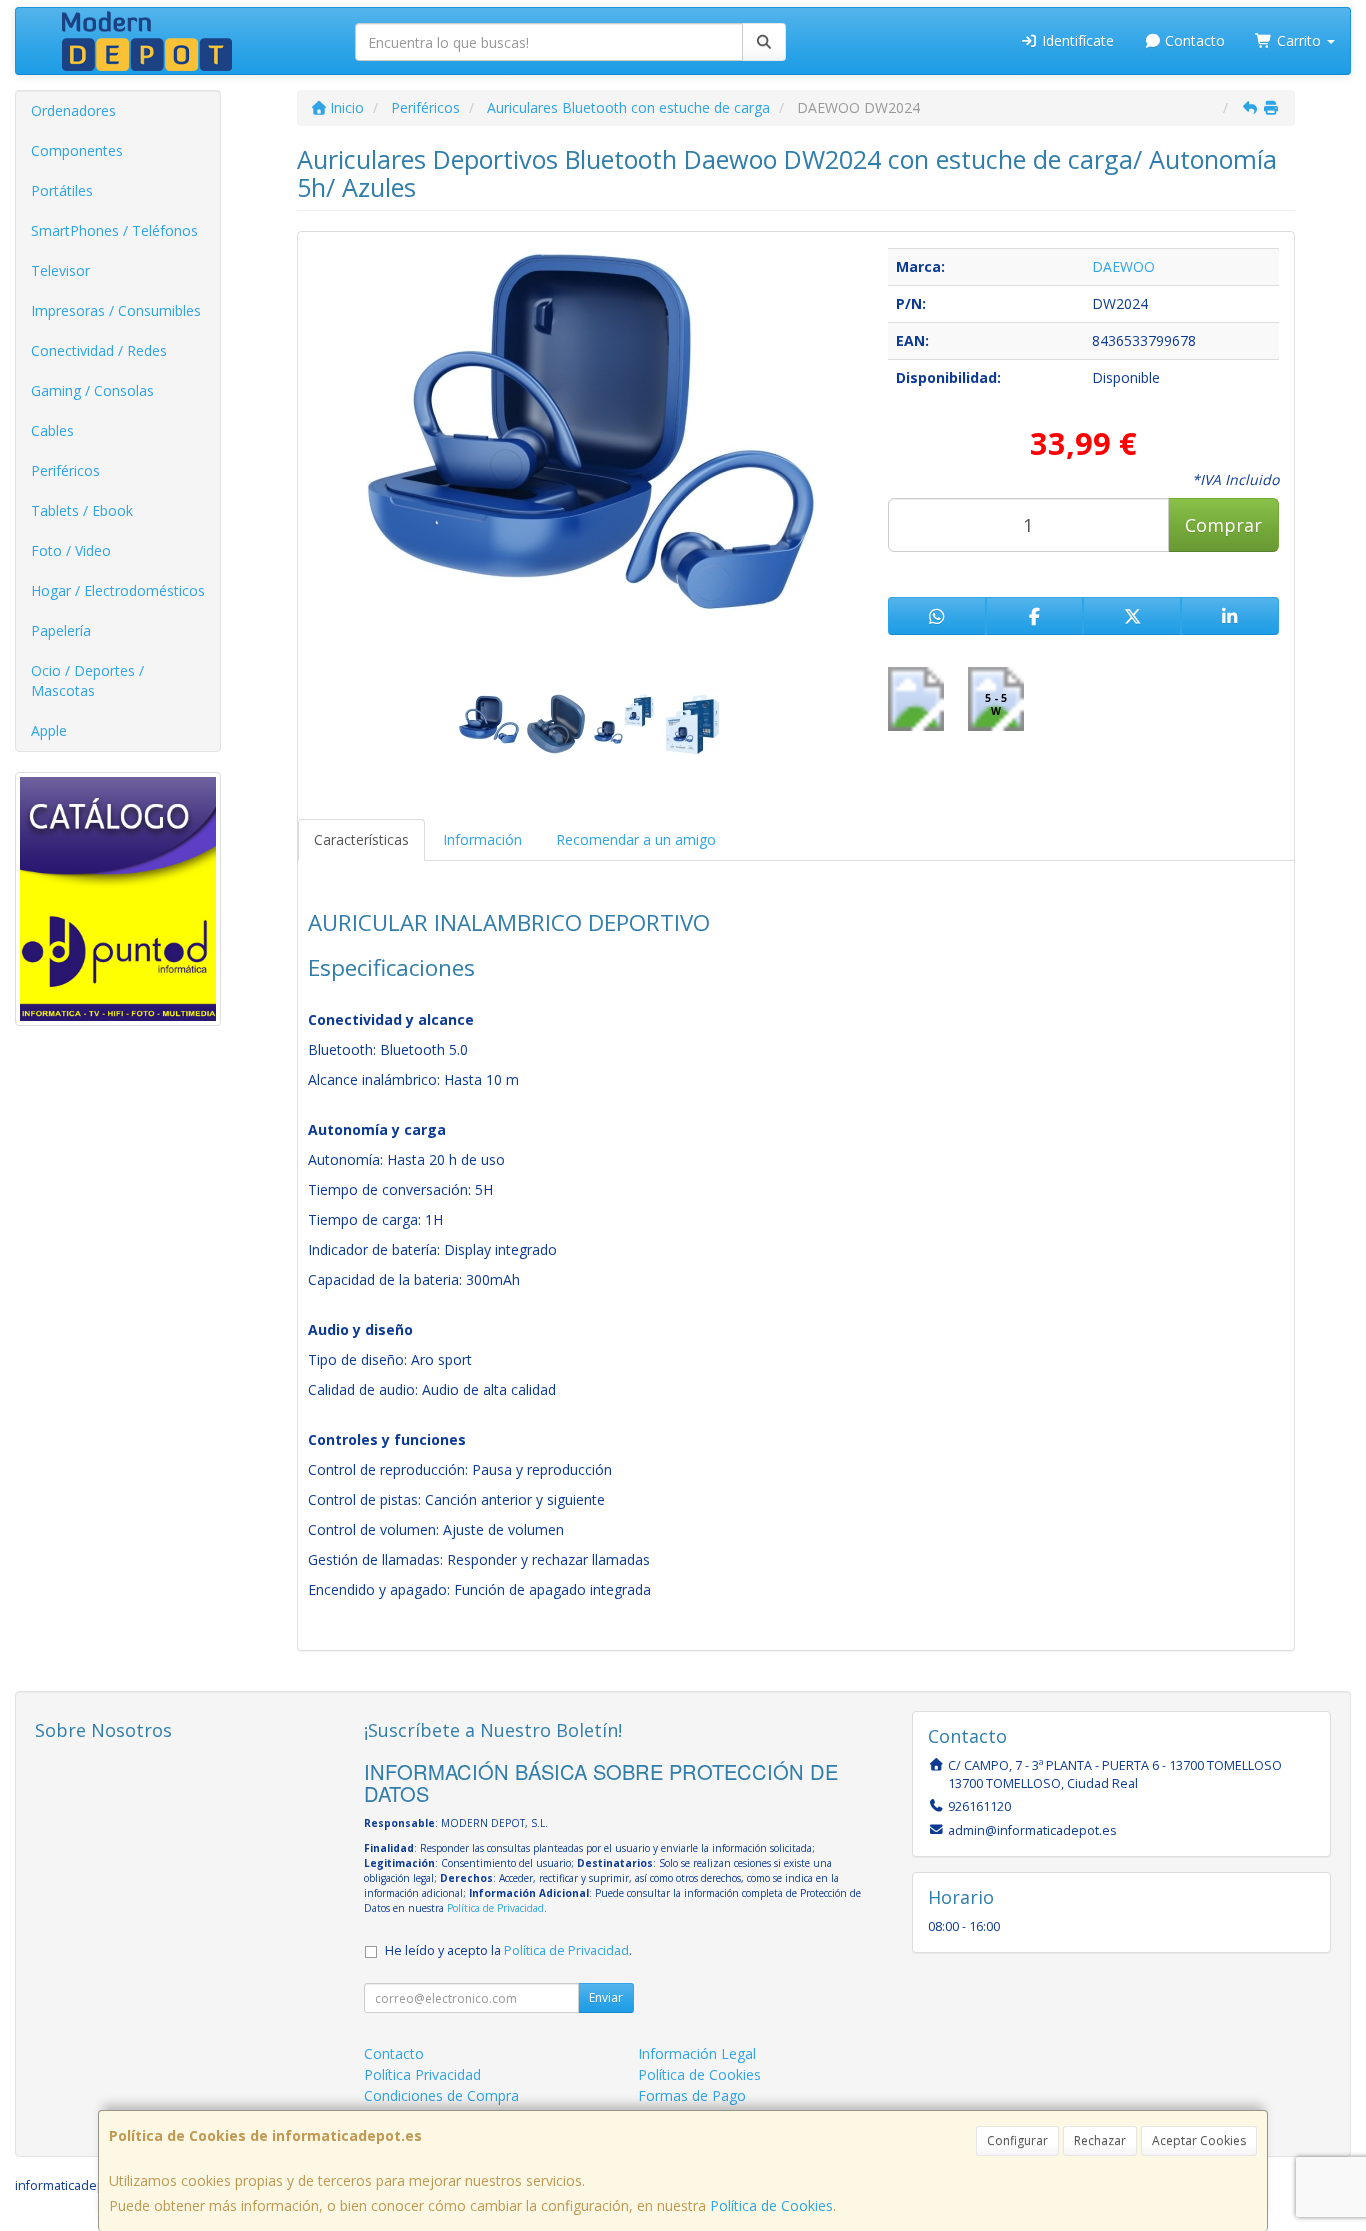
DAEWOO (1123, 266)
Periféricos (65, 470)
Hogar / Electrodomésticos (118, 590)
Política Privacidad (422, 2074)
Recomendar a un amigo (636, 839)
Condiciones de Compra (441, 2095)
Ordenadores (73, 110)
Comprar (1223, 525)
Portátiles (62, 190)
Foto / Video (71, 550)
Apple (49, 730)
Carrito (1299, 40)
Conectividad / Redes (99, 350)
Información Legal (697, 2053)
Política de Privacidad (495, 1908)
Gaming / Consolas (92, 390)
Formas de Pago (692, 2095)
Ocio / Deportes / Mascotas (87, 680)
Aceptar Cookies (1199, 2140)
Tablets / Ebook (82, 510)
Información (482, 839)
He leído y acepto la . (508, 1950)
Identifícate (1076, 40)
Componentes (77, 150)
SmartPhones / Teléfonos (114, 230)
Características (361, 839)
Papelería (61, 630)
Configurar (1017, 2140)
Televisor (60, 270)
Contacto (1193, 40)
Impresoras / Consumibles (116, 310)
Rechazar (1100, 2140)
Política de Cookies (771, 2205)
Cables (52, 430)
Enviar (606, 1997)
